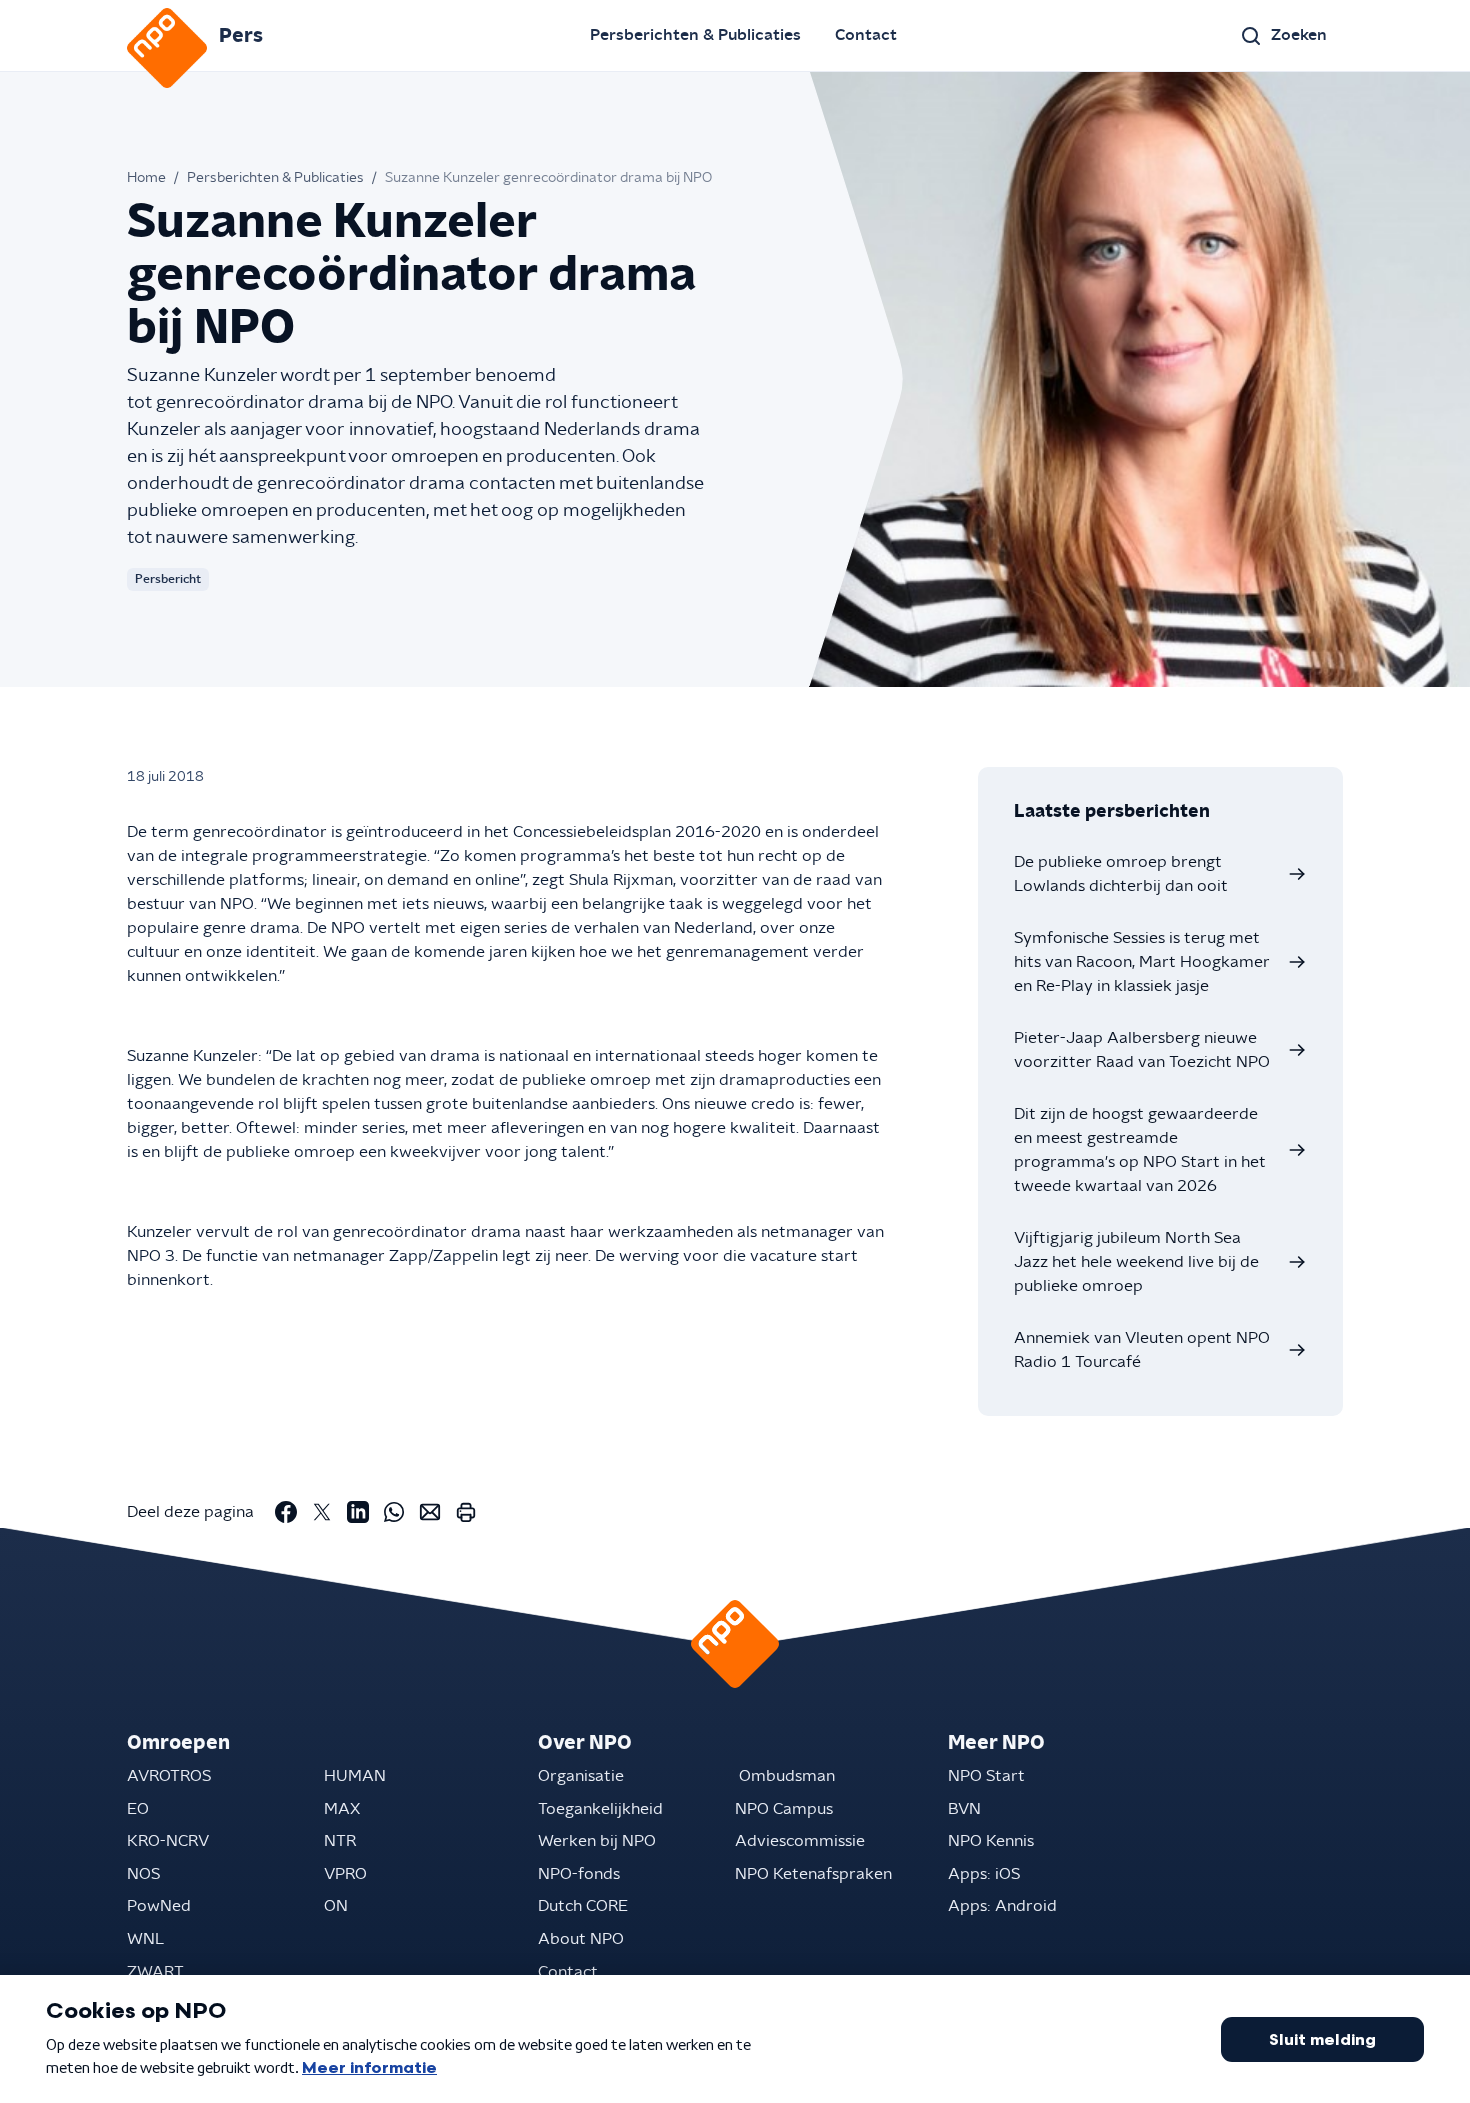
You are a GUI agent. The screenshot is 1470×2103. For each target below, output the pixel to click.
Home (146, 178)
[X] (322, 1512)
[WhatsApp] (394, 1512)
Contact (866, 35)
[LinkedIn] (358, 1512)
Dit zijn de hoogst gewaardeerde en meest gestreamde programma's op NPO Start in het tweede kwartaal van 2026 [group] (1140, 1150)
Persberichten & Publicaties (695, 35)
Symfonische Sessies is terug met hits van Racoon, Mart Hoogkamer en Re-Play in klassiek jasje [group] (1142, 962)
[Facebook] (286, 1512)
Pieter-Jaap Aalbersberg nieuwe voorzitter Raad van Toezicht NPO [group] (1142, 1050)
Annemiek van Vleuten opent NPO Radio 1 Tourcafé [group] (1142, 1350)
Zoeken (1299, 35)
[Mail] (430, 1512)
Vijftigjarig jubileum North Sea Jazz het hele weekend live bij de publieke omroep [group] (1136, 1262)
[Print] (466, 1512)
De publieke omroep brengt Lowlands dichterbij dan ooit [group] (1121, 874)
